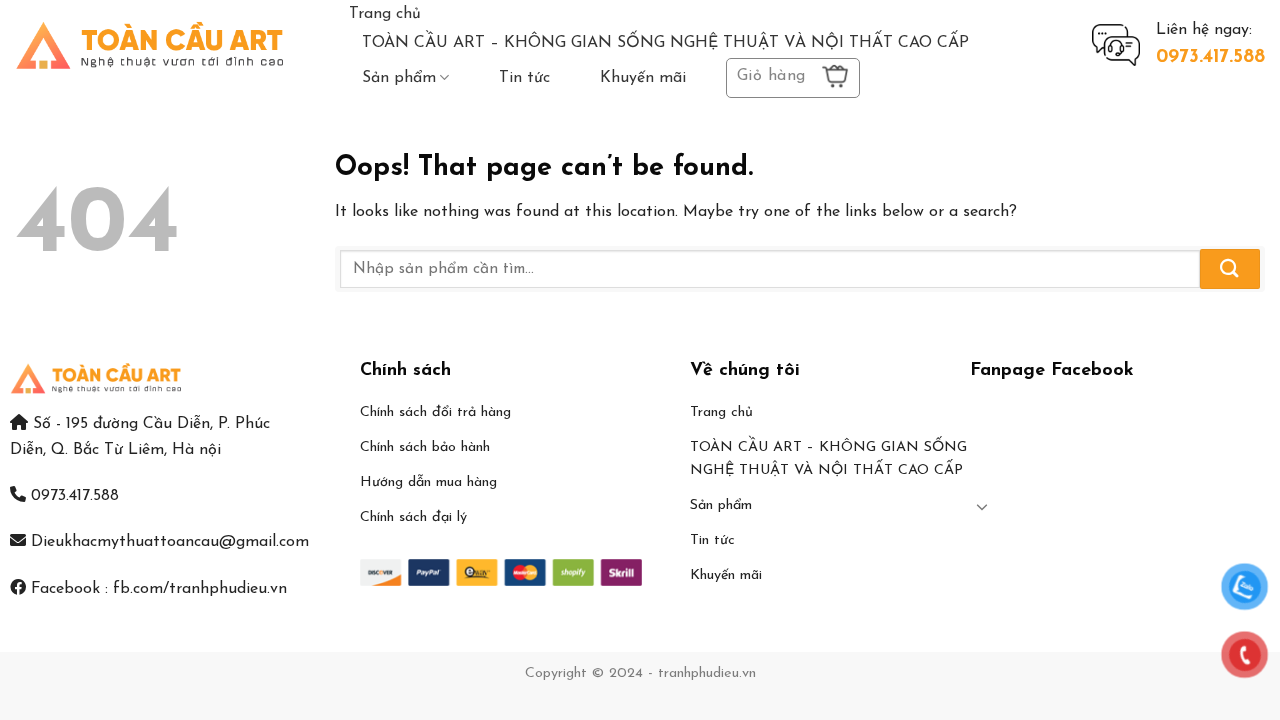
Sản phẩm (399, 78)
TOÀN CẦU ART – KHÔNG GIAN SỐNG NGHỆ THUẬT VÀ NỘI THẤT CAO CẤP (665, 43)
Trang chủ (385, 14)
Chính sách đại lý (413, 517)
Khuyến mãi (643, 78)
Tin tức (524, 78)
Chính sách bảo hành (425, 447)
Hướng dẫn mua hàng (428, 482)
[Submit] (1230, 268)
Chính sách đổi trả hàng (435, 412)
